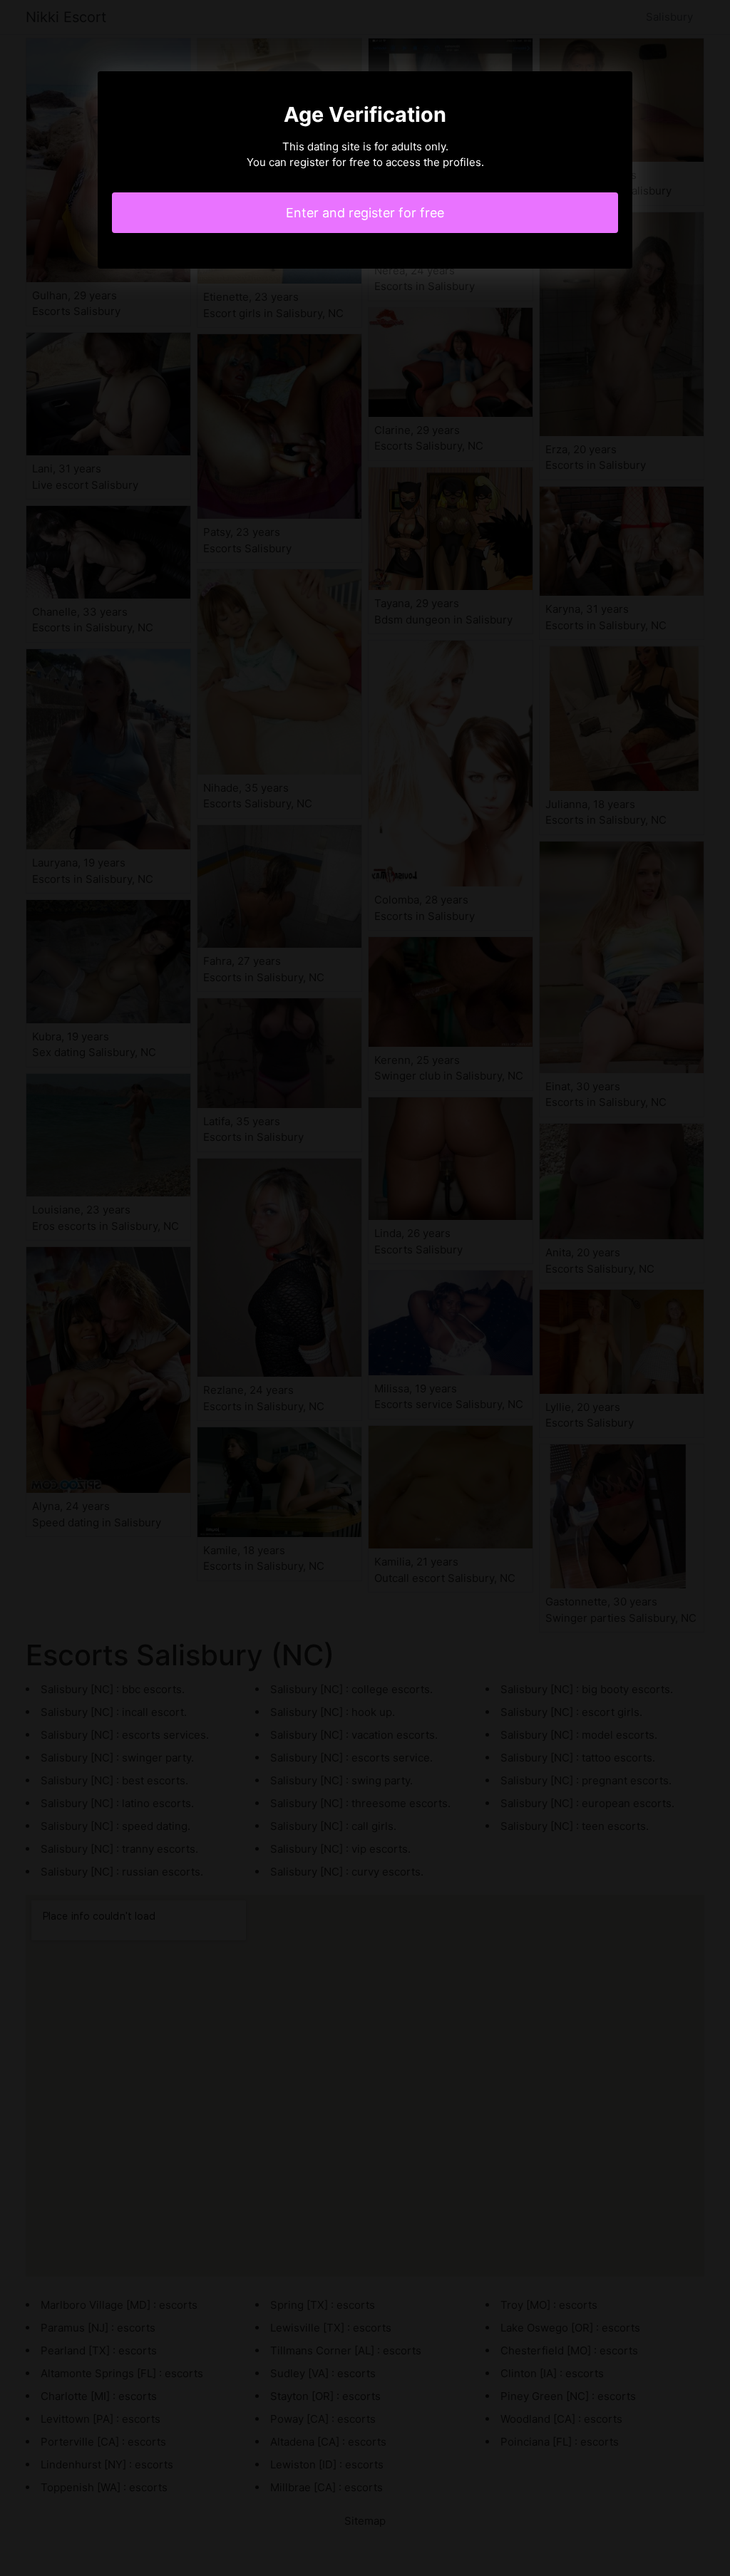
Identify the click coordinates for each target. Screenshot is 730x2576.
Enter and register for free (365, 213)
